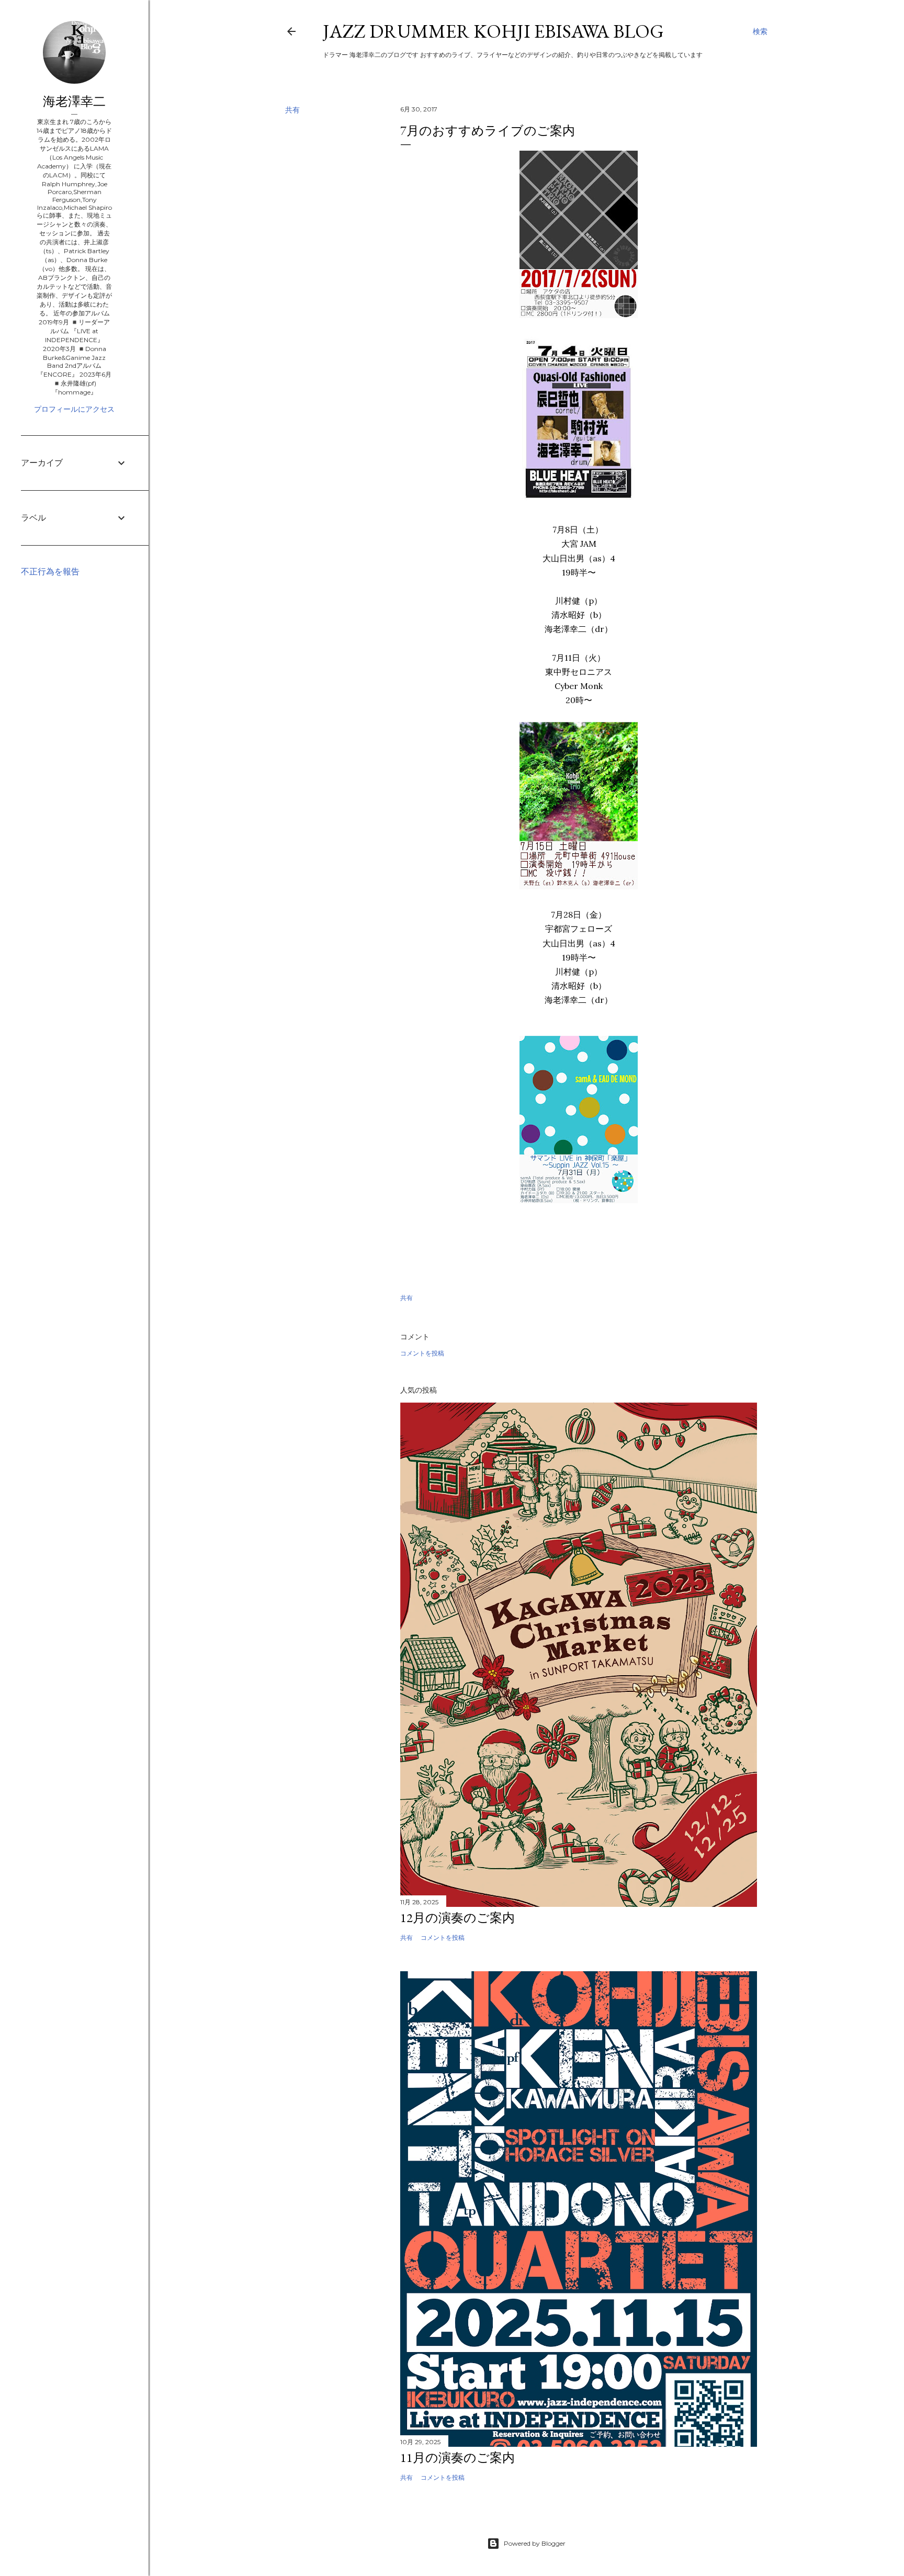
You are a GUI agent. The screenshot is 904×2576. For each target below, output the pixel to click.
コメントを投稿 (422, 1353)
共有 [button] (292, 110)
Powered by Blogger (535, 2543)
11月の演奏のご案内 (457, 2458)
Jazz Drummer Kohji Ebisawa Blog (493, 31)
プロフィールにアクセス (74, 409)
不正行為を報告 (50, 572)
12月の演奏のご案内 (457, 1918)
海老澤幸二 (74, 101)
